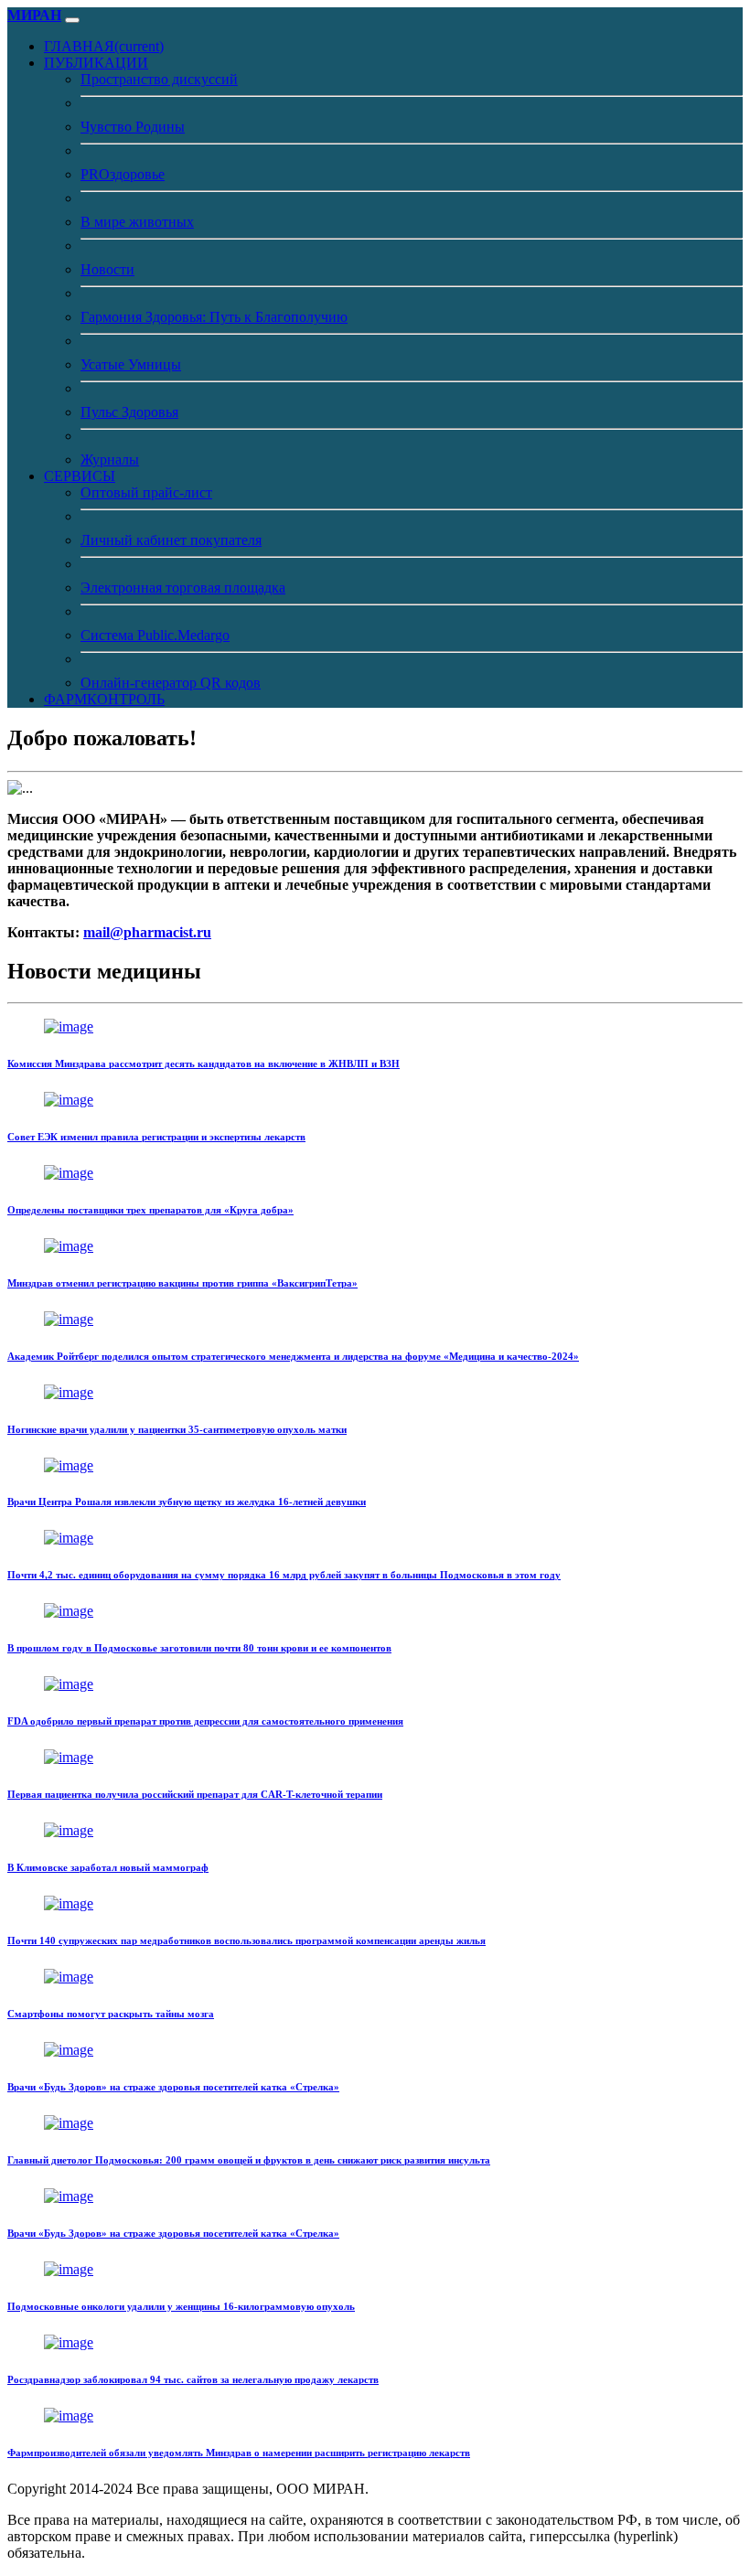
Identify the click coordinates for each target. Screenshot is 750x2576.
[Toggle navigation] (72, 20)
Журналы (110, 460)
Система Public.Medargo (155, 635)
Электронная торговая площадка (183, 588)
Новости (107, 269)
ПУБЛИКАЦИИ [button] (96, 63)
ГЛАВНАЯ (104, 46)
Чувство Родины (133, 127)
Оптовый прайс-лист (146, 492)
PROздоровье (123, 174)
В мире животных (137, 222)
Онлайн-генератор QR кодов (171, 683)
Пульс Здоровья (129, 412)
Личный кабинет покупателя (171, 540)
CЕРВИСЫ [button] (80, 476)
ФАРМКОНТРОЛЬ (104, 699)
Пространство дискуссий (159, 79)
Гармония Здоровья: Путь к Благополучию (214, 317)
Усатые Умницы (131, 364)
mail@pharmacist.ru (147, 932)
